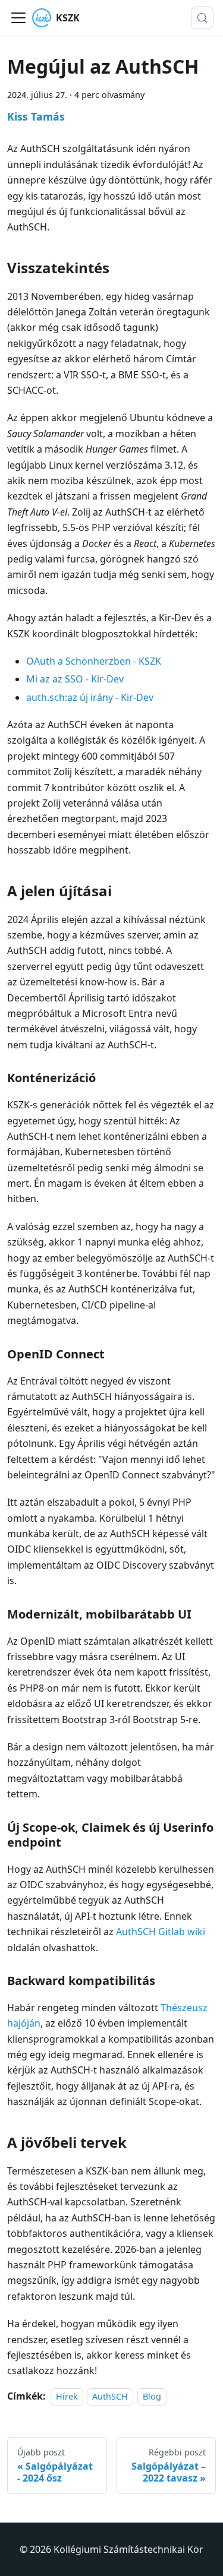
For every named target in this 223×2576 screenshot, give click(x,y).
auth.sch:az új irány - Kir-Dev (90, 697)
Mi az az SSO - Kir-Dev (75, 679)
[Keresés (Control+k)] (202, 18)
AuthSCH (110, 2396)
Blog (152, 2396)
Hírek (67, 2396)
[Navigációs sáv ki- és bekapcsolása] (18, 18)
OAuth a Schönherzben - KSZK (94, 661)
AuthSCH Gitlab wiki (161, 1932)
